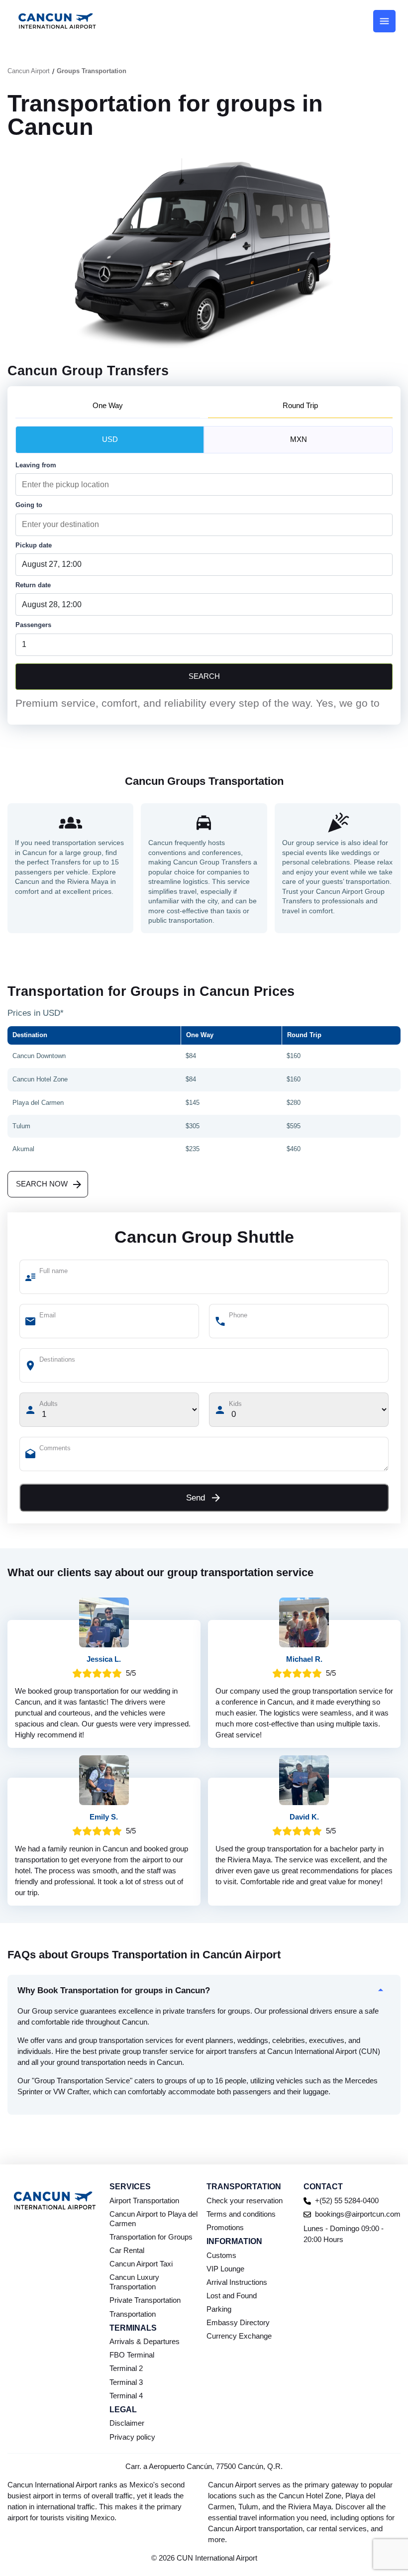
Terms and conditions (241, 2214)
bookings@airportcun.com (358, 2214)
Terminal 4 (126, 2396)
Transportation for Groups (151, 2237)
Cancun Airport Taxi (141, 2264)
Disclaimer (127, 2423)
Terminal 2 (126, 2368)
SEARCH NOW (42, 1184)
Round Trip (300, 406)
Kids (235, 1404)
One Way (108, 406)
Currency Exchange (239, 2336)
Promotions (225, 2228)
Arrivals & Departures (145, 2342)
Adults (49, 1404)
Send (196, 1498)
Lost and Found (232, 2296)
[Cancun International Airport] (57, 21)
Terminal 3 (126, 2382)
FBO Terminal (132, 2355)
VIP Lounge (225, 2269)
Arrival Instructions (237, 2282)
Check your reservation (245, 2201)
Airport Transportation (144, 2201)
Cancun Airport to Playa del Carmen (153, 2219)
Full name (53, 1271)
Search (204, 676)
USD (110, 439)
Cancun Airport (29, 71)
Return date (33, 585)
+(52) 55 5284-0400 (347, 2201)
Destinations (57, 1359)
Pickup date (34, 545)
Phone (238, 1315)
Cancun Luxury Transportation (134, 2282)
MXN (299, 439)
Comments (55, 1448)
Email (48, 1315)
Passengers (33, 625)
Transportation (133, 2314)
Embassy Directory (238, 2323)
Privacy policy (132, 2437)
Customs (221, 2255)
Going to (29, 505)
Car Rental (127, 2251)
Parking (219, 2309)
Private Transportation (145, 2300)
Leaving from (36, 465)
